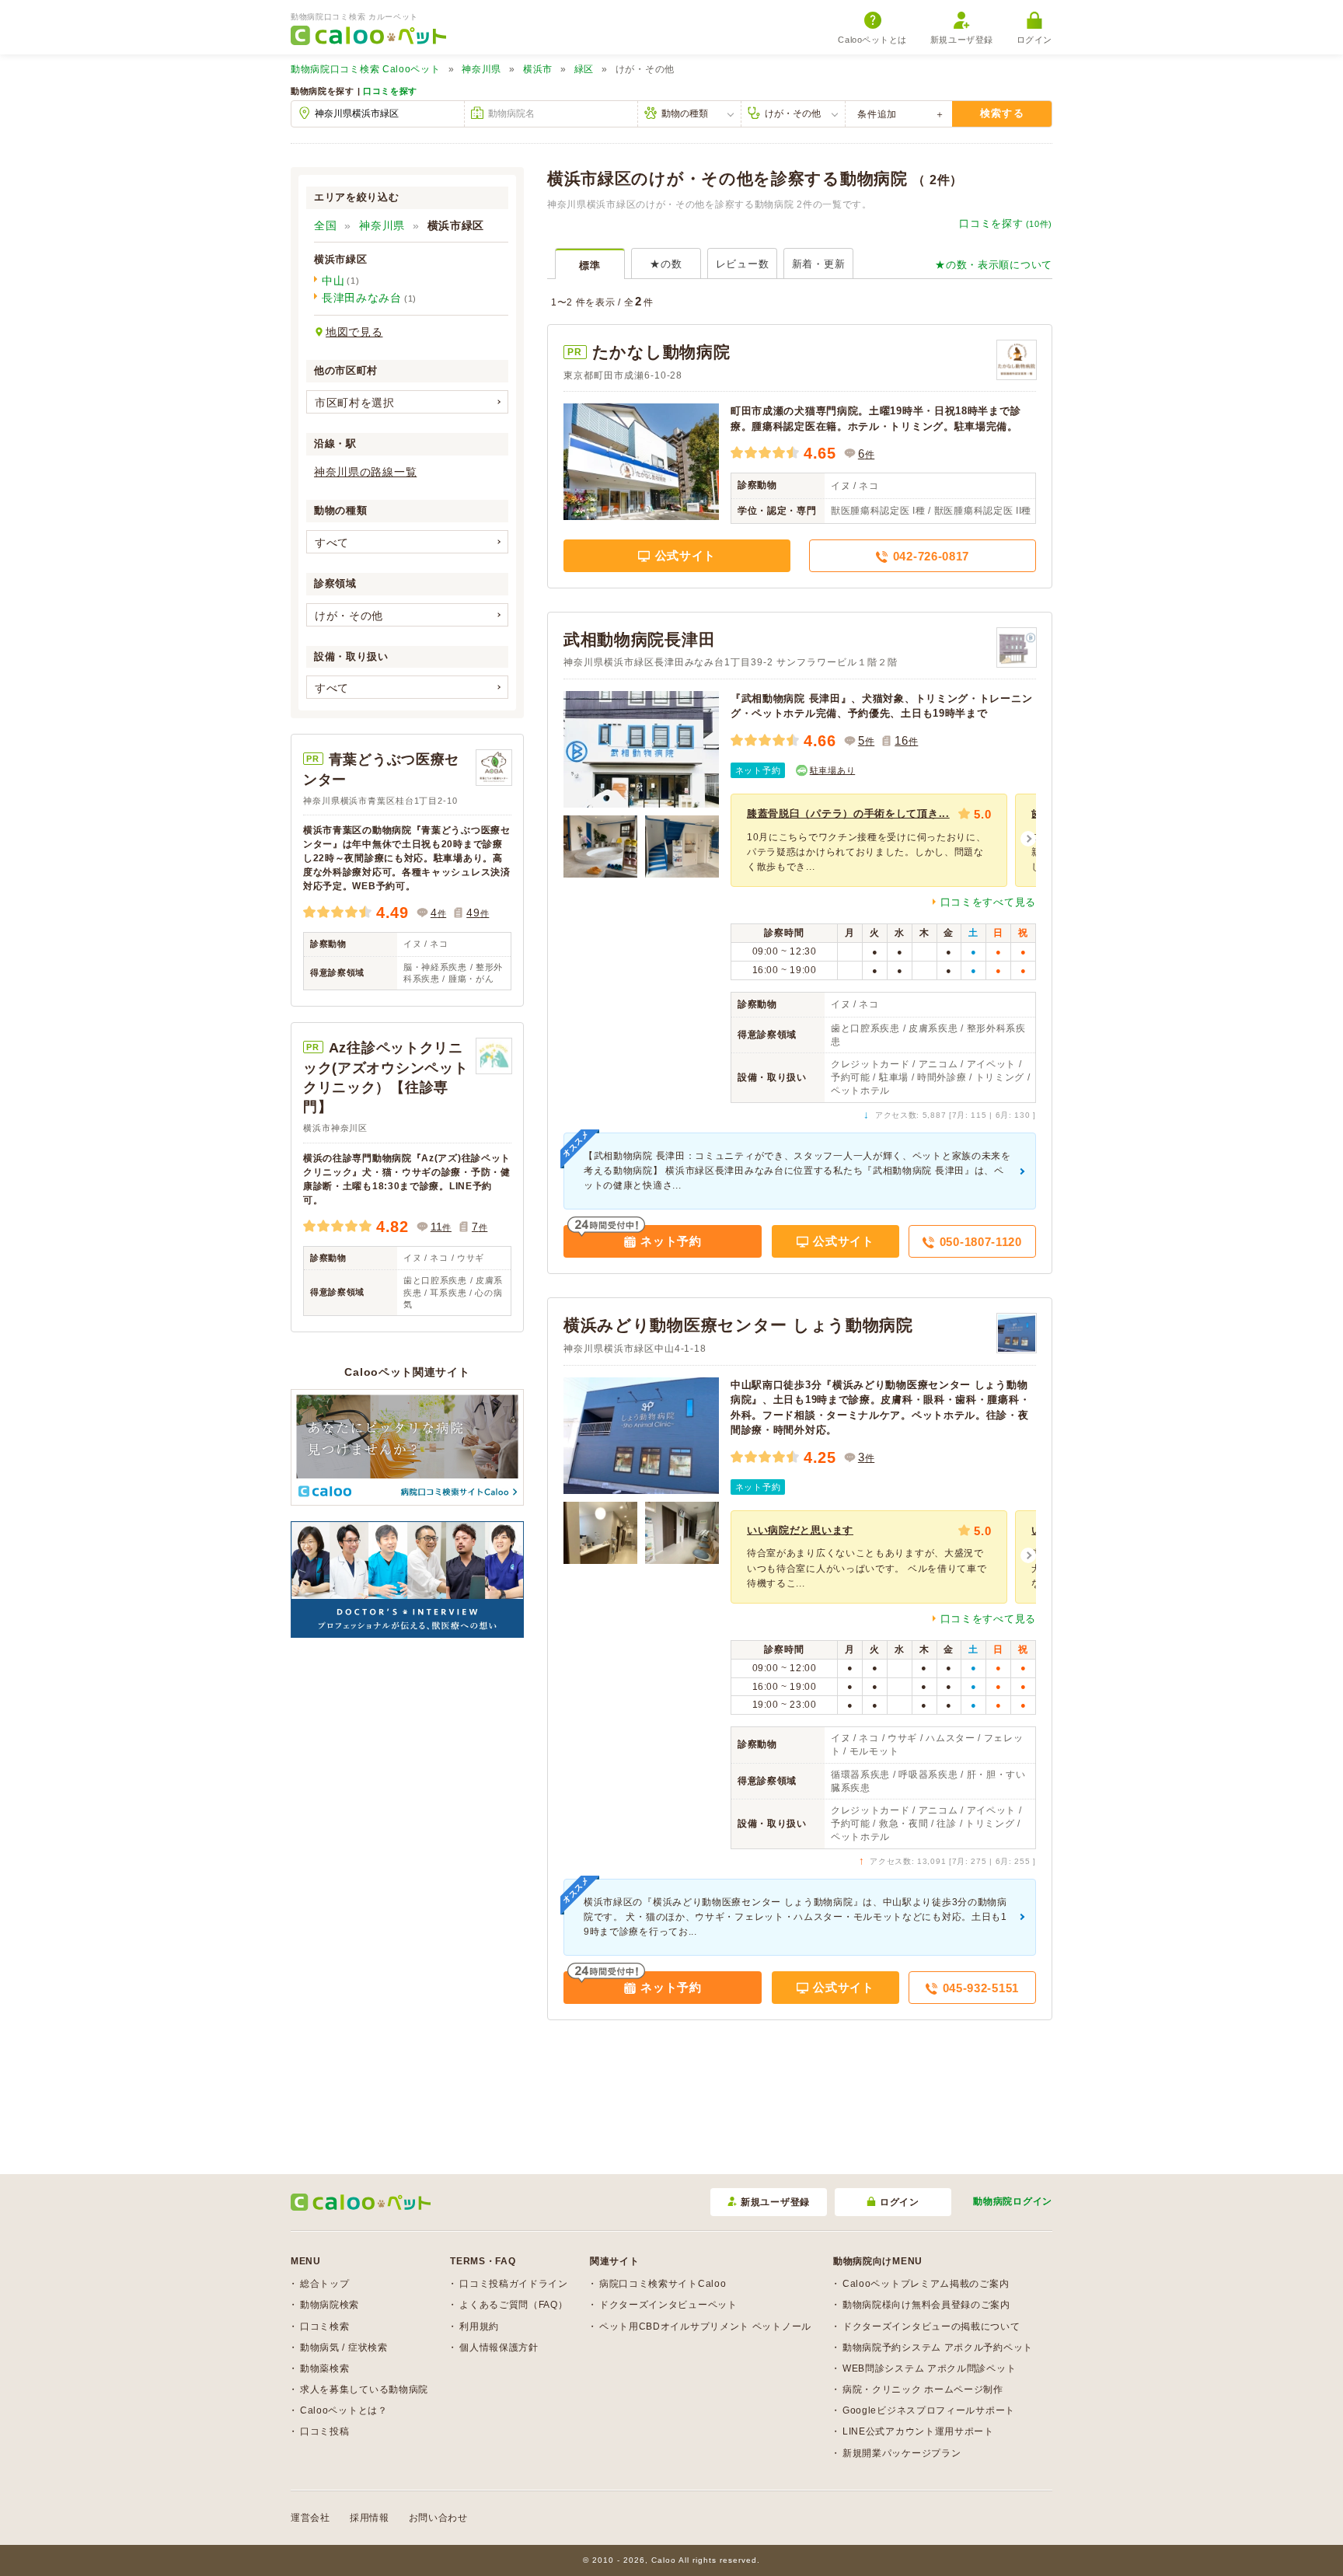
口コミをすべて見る (988, 902)
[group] (869, 840)
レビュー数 (743, 264)
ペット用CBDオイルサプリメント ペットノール (705, 2326)
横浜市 (538, 69)
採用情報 (370, 2518)
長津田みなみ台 (362, 298)
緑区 (584, 69)
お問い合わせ (438, 2518)
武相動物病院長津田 (639, 639)
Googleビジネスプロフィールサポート (929, 2410)
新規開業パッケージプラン (902, 2453)
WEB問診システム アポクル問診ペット (929, 2368)
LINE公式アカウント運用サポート (918, 2431)
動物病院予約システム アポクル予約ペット (938, 2347)
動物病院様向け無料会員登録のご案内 (926, 2305)
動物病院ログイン (1013, 2201)
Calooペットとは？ (344, 2410)
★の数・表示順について (994, 265)
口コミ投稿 (325, 2431)
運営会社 (310, 2518)
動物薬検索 (325, 2368)
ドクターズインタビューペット (668, 2305)
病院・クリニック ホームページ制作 (923, 2389)
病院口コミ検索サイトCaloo (663, 2284)
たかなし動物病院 (661, 352)
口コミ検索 (325, 2326)
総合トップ (325, 2284)
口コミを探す (390, 91)
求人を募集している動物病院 (364, 2389)
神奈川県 (481, 69)
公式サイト (684, 555)
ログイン (1034, 40)
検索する (1002, 113)
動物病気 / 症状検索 (344, 2347)
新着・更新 (819, 264)
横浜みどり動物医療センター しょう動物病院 (738, 1325)
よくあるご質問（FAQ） (513, 2305)
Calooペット (366, 69)
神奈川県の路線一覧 (365, 472)
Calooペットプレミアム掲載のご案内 (926, 2284)
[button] (1028, 839)
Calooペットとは (872, 40)
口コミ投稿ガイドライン (514, 2284)
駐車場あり (833, 770)
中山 (333, 281)
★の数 (666, 264)
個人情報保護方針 (499, 2347)
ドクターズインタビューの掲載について (931, 2326)
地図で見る (354, 332)
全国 (325, 225)
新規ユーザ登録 (962, 40)
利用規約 (479, 2326)
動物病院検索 (330, 2305)
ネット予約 (758, 770)
